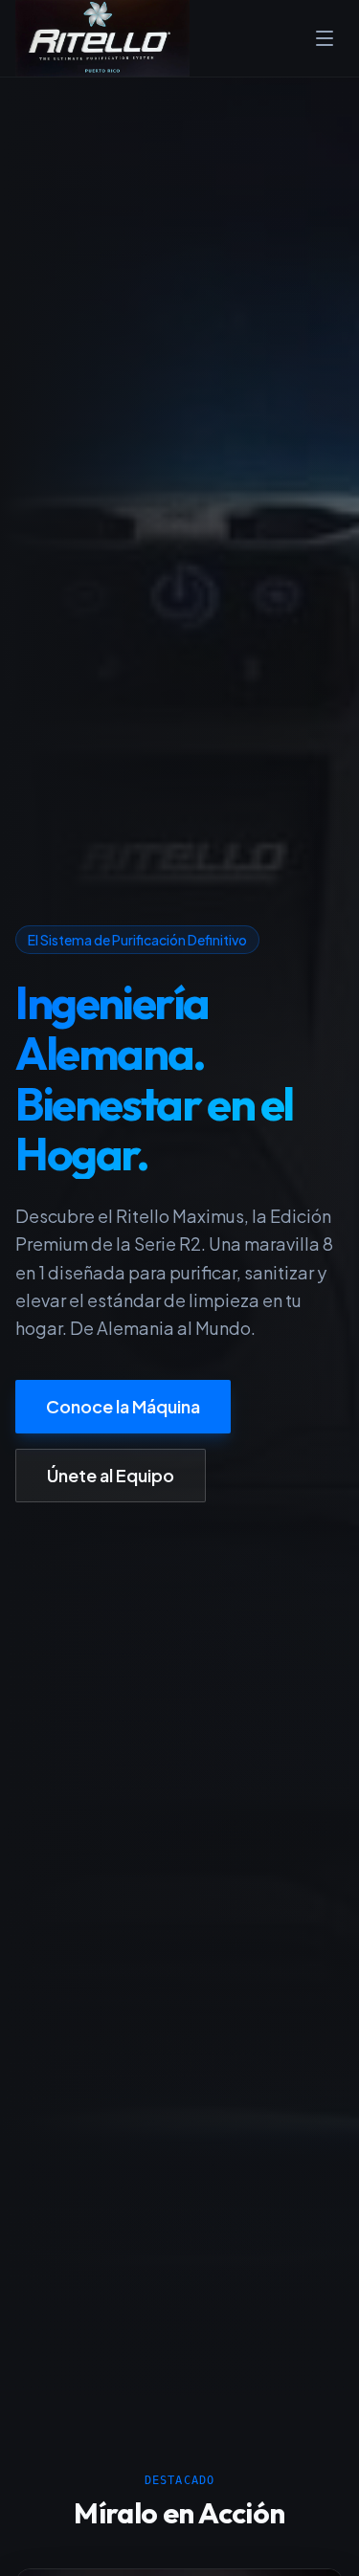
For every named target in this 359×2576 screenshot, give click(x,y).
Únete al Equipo (111, 1475)
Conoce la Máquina (123, 1406)
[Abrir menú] (325, 38)
